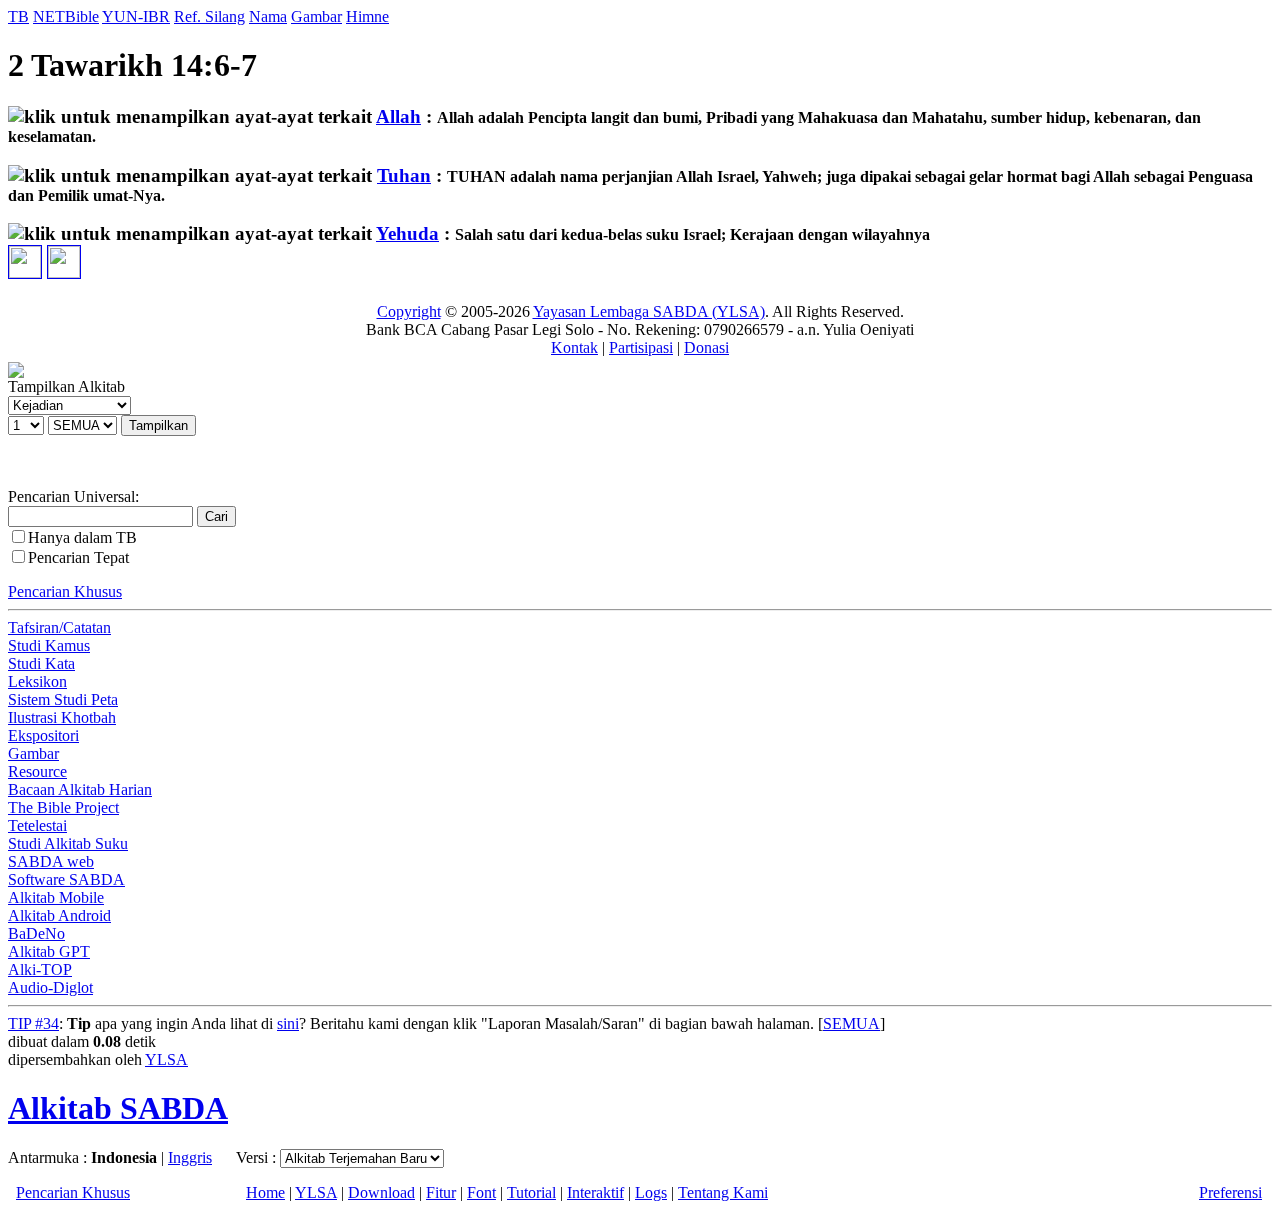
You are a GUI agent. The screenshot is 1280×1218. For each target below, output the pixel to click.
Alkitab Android (59, 915)
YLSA (166, 1059)
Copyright (409, 311)
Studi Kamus (49, 645)
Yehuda (407, 233)
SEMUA (851, 1023)
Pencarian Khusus (65, 591)
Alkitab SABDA (118, 1108)
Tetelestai (37, 825)
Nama (268, 16)
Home (265, 1192)
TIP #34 (33, 1023)
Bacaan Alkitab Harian (80, 789)
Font (481, 1192)
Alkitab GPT (49, 951)
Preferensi (1230, 1192)
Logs (651, 1192)
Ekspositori (43, 735)
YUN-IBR (136, 16)
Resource (37, 771)
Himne (367, 16)
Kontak (574, 347)
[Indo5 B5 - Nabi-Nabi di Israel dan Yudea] (64, 255)
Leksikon (37, 681)
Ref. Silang (209, 16)
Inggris (190, 1157)
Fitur (441, 1192)
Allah (398, 116)
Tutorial (531, 1192)
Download (381, 1192)
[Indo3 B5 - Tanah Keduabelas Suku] (25, 255)
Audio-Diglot (50, 987)
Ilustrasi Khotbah (62, 717)
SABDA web (51, 861)
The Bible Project (63, 807)
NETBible (66, 16)
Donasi (706, 347)
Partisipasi (641, 347)
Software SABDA (66, 879)
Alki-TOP (40, 969)
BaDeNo (36, 933)
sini (288, 1023)
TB (18, 16)
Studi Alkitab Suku (68, 843)
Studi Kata (41, 663)
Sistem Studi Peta (63, 699)
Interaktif (595, 1192)
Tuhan (404, 175)
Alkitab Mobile (56, 897)
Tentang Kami (723, 1192)
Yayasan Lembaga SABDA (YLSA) (649, 311)
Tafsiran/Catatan (59, 627)
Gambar (316, 16)
